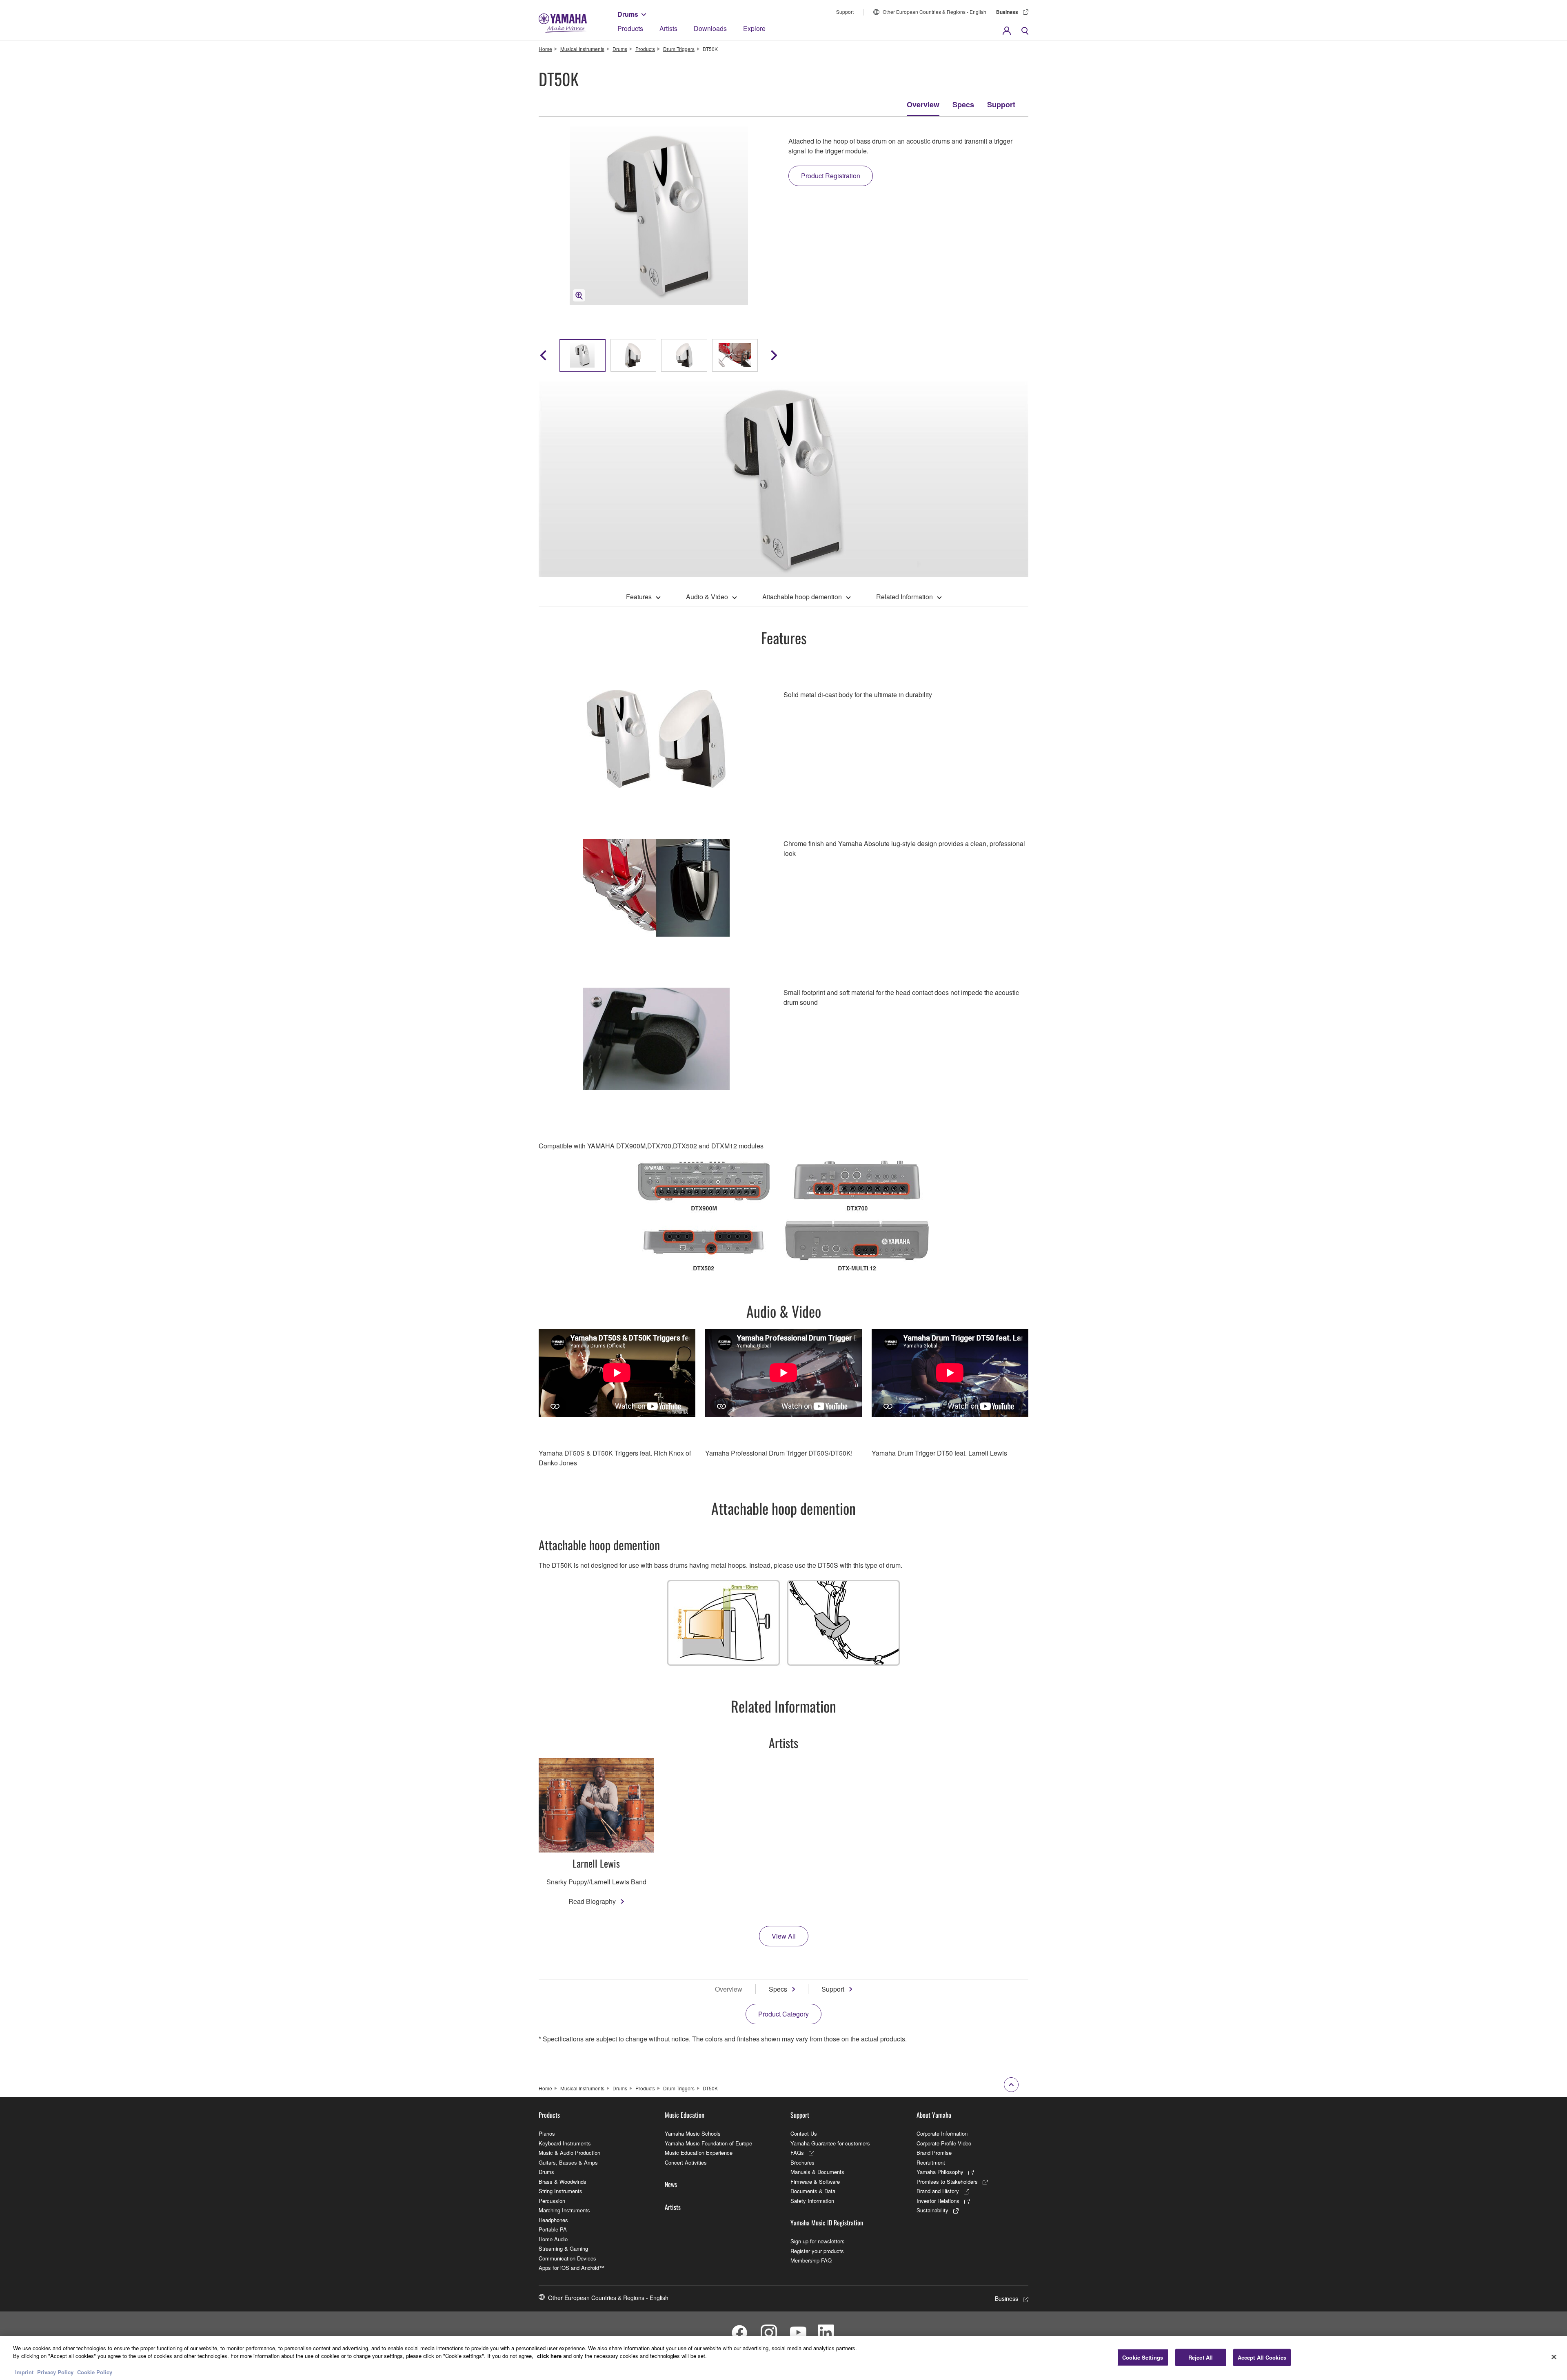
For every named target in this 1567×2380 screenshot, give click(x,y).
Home (545, 49)
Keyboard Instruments (565, 2143)
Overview (923, 104)
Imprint (24, 2372)
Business (1007, 12)
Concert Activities (686, 2162)
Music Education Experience (699, 2153)
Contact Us (804, 2133)
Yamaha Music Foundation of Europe (708, 2143)
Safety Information (812, 2201)
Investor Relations (938, 2201)
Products (630, 28)
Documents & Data (813, 2191)
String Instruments (560, 2191)
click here (549, 2356)
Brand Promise (934, 2153)
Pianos (547, 2133)
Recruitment (931, 2162)
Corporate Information (942, 2133)
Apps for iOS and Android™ (572, 2268)
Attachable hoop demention (802, 597)
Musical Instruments (582, 49)
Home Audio (553, 2239)
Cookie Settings (1143, 2357)
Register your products (817, 2251)
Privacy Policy (55, 2372)
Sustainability (932, 2210)
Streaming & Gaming (563, 2248)
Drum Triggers (679, 49)
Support (845, 12)
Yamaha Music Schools (693, 2133)
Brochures (802, 2162)
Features (639, 597)
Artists (668, 28)
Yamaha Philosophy (940, 2172)
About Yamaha (934, 2115)
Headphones (553, 2220)
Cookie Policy (95, 2372)
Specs (963, 104)
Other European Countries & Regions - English (934, 12)
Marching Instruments (564, 2210)
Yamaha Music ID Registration (827, 2223)
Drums (628, 14)
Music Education (685, 2115)
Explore (754, 28)
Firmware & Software (815, 2182)
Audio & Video (707, 597)
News (671, 2184)
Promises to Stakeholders (947, 2182)
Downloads (710, 28)
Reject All (1201, 2357)
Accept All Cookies (1262, 2357)
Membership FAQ (811, 2260)
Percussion (552, 2201)
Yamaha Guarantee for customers (830, 2143)
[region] (783, 2358)
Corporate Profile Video (944, 2143)
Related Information (904, 597)
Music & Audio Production (569, 2153)
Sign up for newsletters (818, 2241)
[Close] (1554, 2357)
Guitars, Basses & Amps (568, 2162)
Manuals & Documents (817, 2172)
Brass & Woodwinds (563, 2182)
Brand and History (938, 2191)
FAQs (797, 2153)
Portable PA (553, 2229)
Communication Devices (567, 2258)
